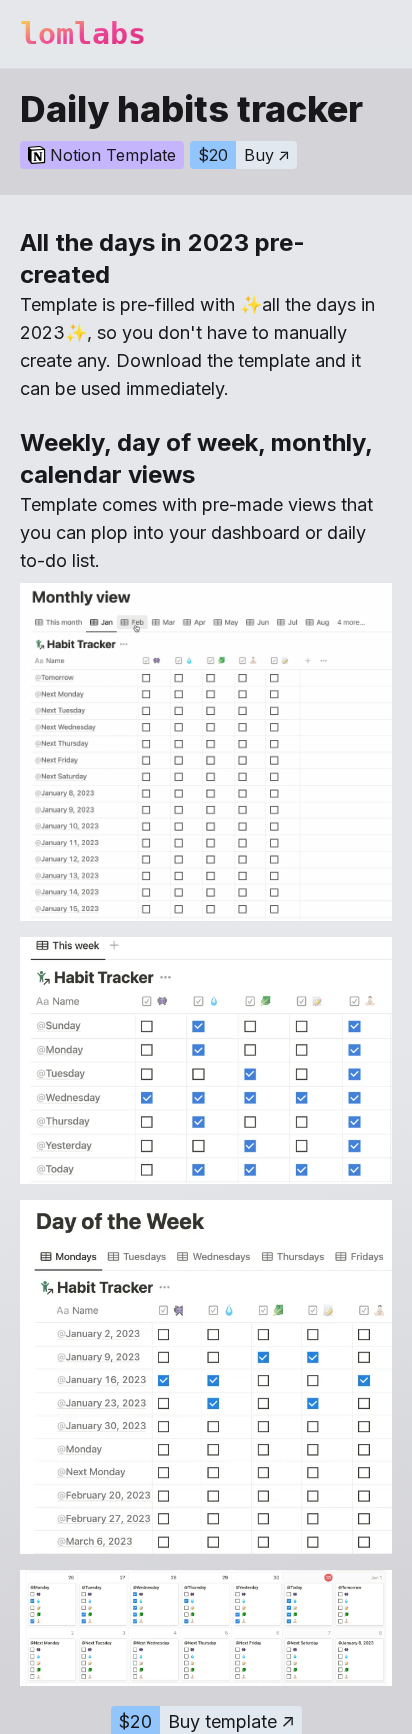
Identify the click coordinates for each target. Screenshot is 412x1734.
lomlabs (83, 33)
